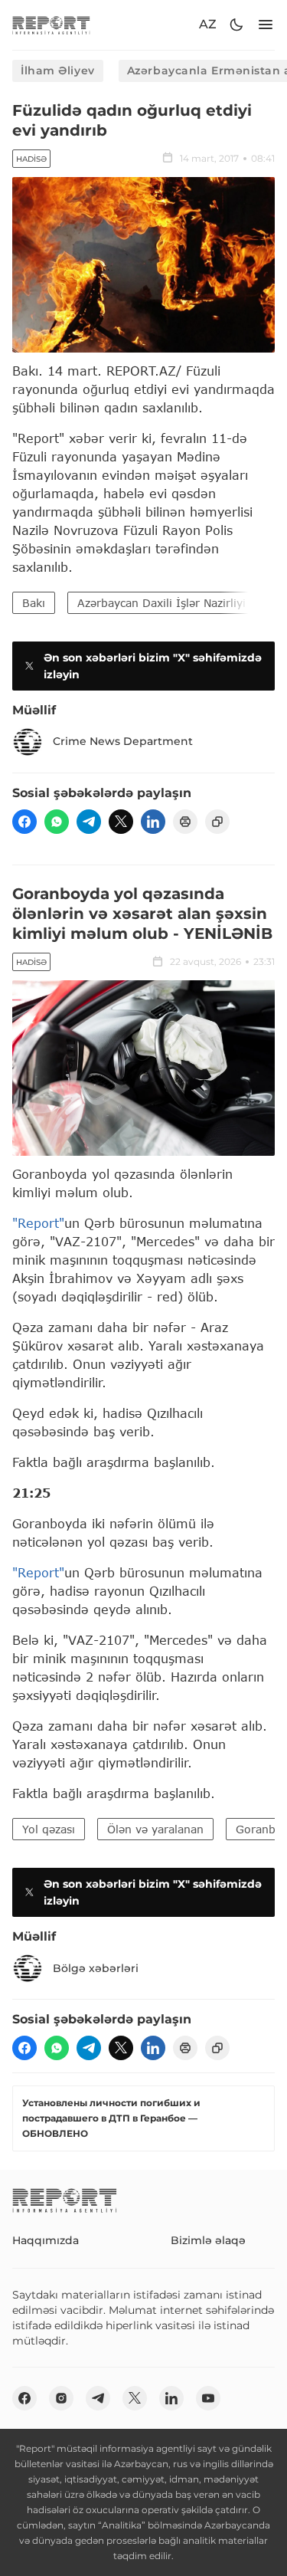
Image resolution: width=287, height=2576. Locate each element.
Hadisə (31, 159)
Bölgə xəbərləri (96, 1968)
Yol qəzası (49, 1829)
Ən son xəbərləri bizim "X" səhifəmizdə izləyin (153, 666)
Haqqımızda (46, 2240)
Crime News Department (123, 741)
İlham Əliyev (58, 71)
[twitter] (121, 822)
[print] (185, 822)
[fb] (24, 822)
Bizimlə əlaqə (208, 2240)
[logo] (51, 25)
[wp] (57, 822)
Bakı (34, 603)
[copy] (217, 822)
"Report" (38, 1223)
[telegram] (89, 822)
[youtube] (208, 2398)
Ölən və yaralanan (155, 1829)
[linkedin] (153, 822)
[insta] (61, 2398)
